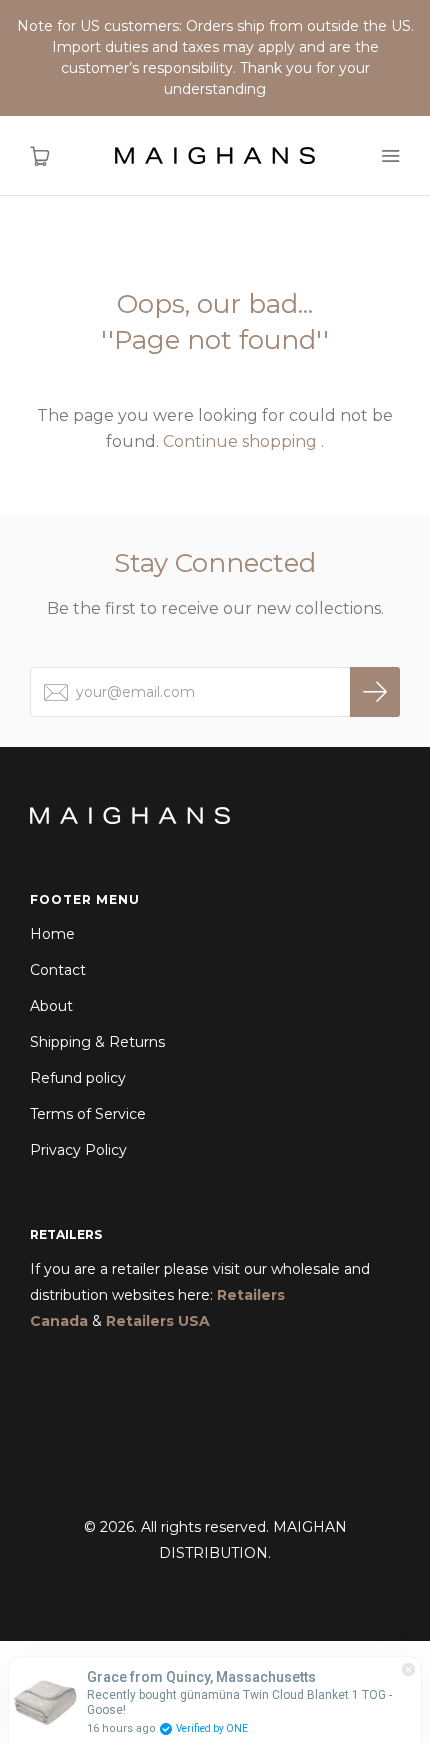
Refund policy (78, 1078)
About (51, 1006)
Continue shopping (240, 441)
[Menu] (390, 156)
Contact (58, 970)
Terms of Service (88, 1114)
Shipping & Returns (97, 1042)
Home (52, 934)
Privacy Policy (78, 1150)
